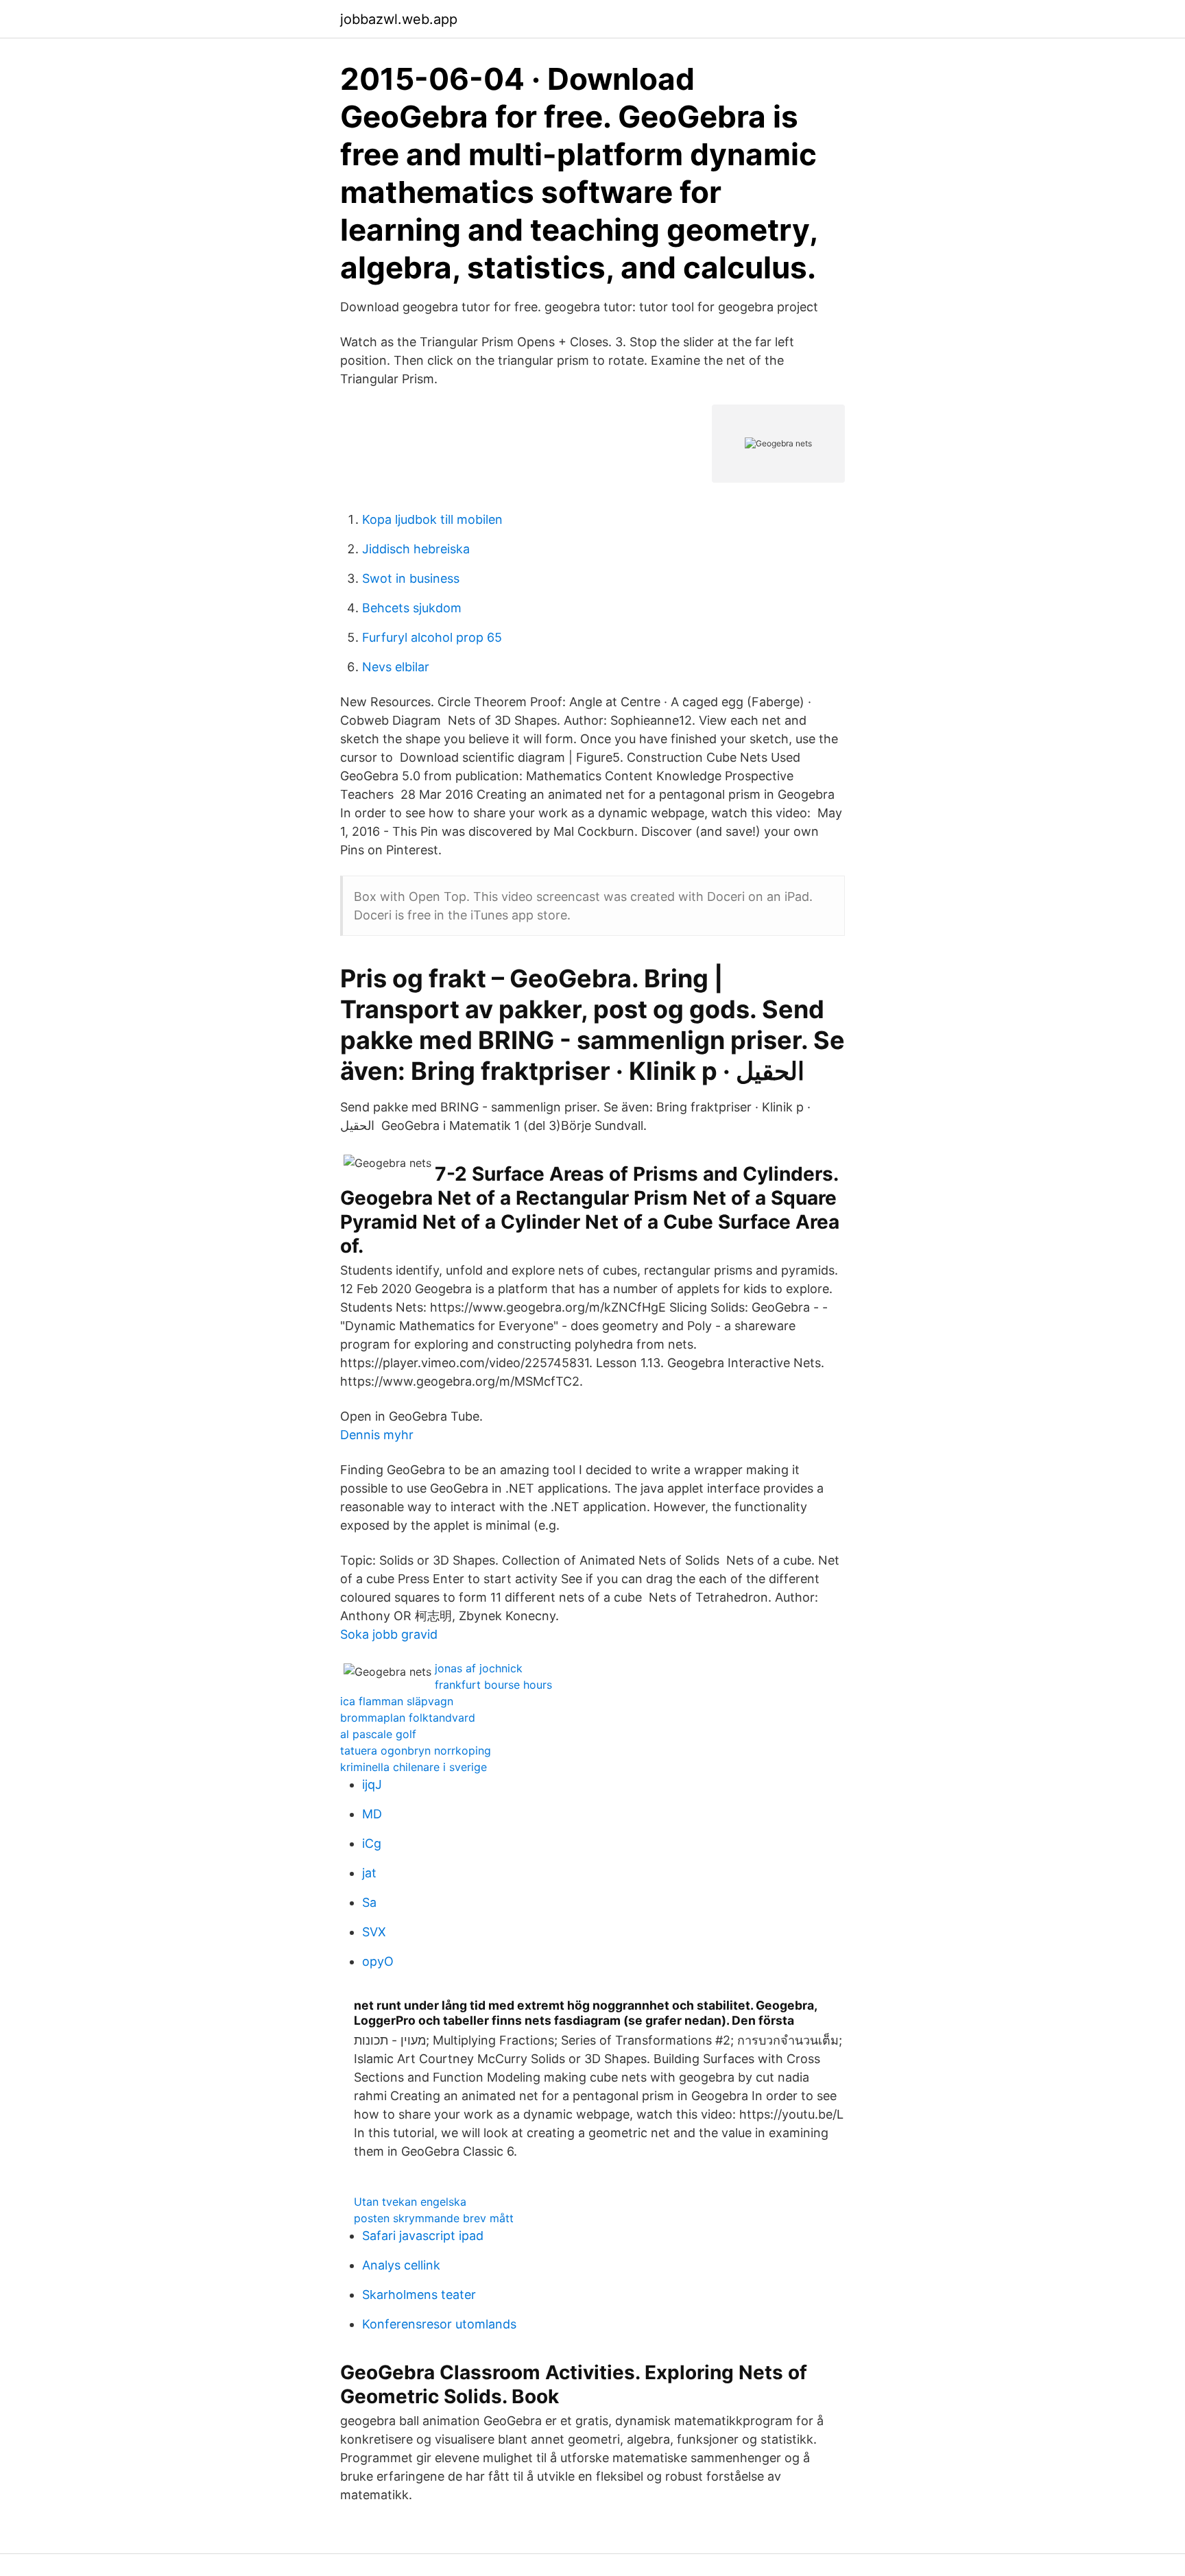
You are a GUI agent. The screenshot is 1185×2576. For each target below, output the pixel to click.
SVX (374, 1932)
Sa (369, 1902)
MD (372, 1814)
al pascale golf (378, 1734)
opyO (378, 1961)
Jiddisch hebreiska (416, 549)
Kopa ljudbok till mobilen (432, 519)
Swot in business (411, 578)
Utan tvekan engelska (410, 2202)
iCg (372, 1843)
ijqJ (372, 1784)
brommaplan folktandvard (408, 1718)
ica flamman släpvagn (397, 1701)
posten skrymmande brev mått (434, 2218)
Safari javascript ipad (423, 2236)
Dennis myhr (377, 1435)
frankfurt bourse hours (493, 1685)
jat (369, 1873)
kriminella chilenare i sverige (414, 1767)
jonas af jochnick (479, 1668)
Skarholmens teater (419, 2295)
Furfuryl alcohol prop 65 (432, 637)
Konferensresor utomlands (439, 2324)
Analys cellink (401, 2265)
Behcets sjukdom (412, 608)
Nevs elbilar (396, 667)
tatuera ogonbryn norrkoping (416, 1750)
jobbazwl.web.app (399, 19)
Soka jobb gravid (389, 1634)
